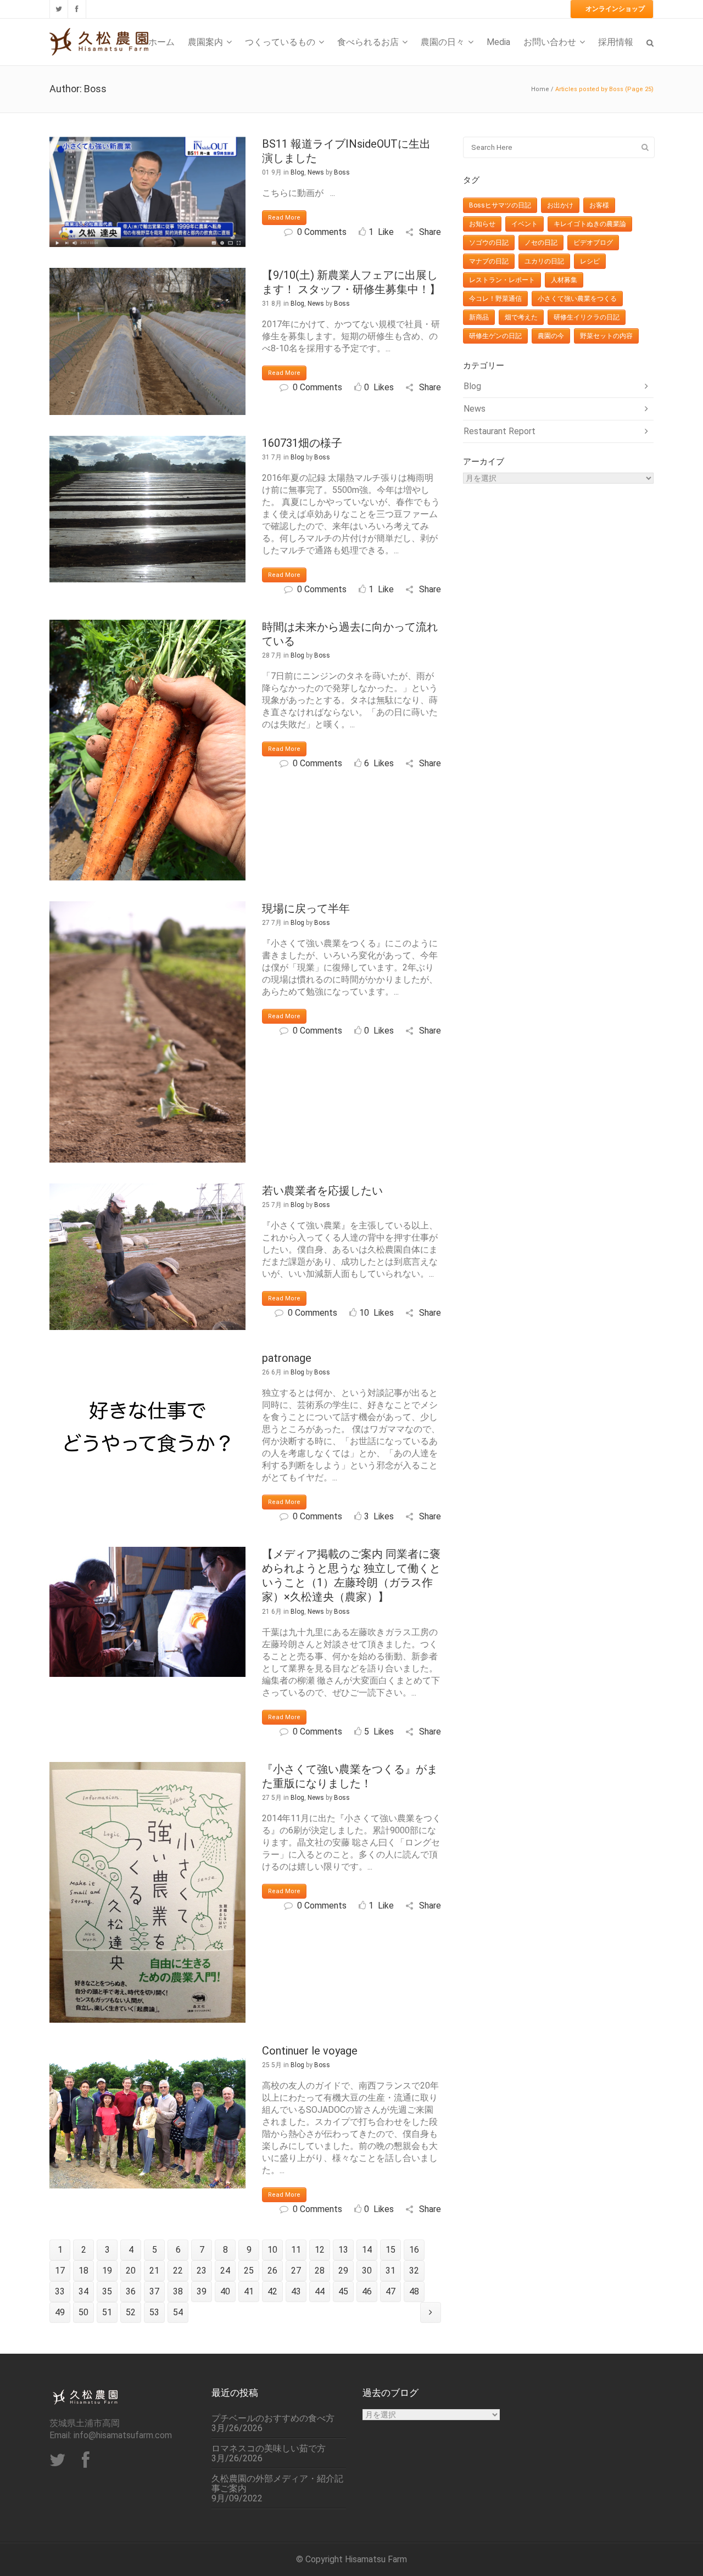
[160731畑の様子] (147, 509)
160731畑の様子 (302, 443)
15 (390, 2250)
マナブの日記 (489, 261)
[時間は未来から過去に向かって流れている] (147, 750)
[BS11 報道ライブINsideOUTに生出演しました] (147, 192)
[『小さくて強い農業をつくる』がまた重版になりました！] (147, 1893)
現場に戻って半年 (306, 908)
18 (83, 2271)
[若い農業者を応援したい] (147, 1257)
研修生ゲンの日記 (495, 336)
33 (60, 2291)
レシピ (590, 261)
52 (131, 2312)
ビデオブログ (593, 243)
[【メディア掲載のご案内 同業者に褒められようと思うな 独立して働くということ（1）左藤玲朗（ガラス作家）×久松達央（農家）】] (147, 1612)
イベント (525, 224)
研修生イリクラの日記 (587, 317)
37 (154, 2291)
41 (249, 2291)
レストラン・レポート (502, 280)
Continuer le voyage (310, 2051)
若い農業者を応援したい (322, 1191)
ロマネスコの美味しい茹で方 (269, 2449)
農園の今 (551, 336)
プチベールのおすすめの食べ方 (273, 2418)
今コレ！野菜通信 (495, 299)
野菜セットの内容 (606, 336)
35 (107, 2291)
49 (60, 2312)
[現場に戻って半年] (147, 1032)
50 (83, 2312)
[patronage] (147, 1424)
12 (320, 2250)
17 (60, 2271)
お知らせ (482, 224)
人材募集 (564, 280)
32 (414, 2271)
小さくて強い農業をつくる (577, 299)
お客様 (599, 205)
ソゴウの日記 (489, 243)
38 (178, 2291)
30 (367, 2271)
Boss (342, 172)
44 (320, 2291)
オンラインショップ (615, 9)
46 (367, 2291)
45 (343, 2291)
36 (131, 2291)
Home (540, 89)
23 (202, 2271)
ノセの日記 (541, 243)
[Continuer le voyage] (147, 2116)
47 (390, 2291)
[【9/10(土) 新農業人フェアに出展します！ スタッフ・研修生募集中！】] (147, 341)
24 (225, 2271)
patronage (287, 1358)
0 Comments (322, 232)
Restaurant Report (500, 431)
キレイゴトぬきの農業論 (590, 224)
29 (343, 2271)
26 (272, 2271)
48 (414, 2291)
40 (225, 2291)
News (316, 172)
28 (320, 2271)
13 (343, 2250)
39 (202, 2291)
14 (367, 2250)
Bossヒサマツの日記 (500, 205)
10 (272, 2250)
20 (131, 2271)
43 (296, 2291)
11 (296, 2250)
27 (296, 2271)
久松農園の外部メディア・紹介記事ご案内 (277, 2484)
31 (390, 2271)
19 (107, 2271)
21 (154, 2271)
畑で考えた (521, 317)
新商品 (479, 317)
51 (107, 2312)
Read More (284, 218)
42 (272, 2291)
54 (178, 2312)
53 (154, 2312)
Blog (297, 172)
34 (83, 2291)
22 (178, 2271)
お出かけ (560, 205)
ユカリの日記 (544, 261)
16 (414, 2250)
